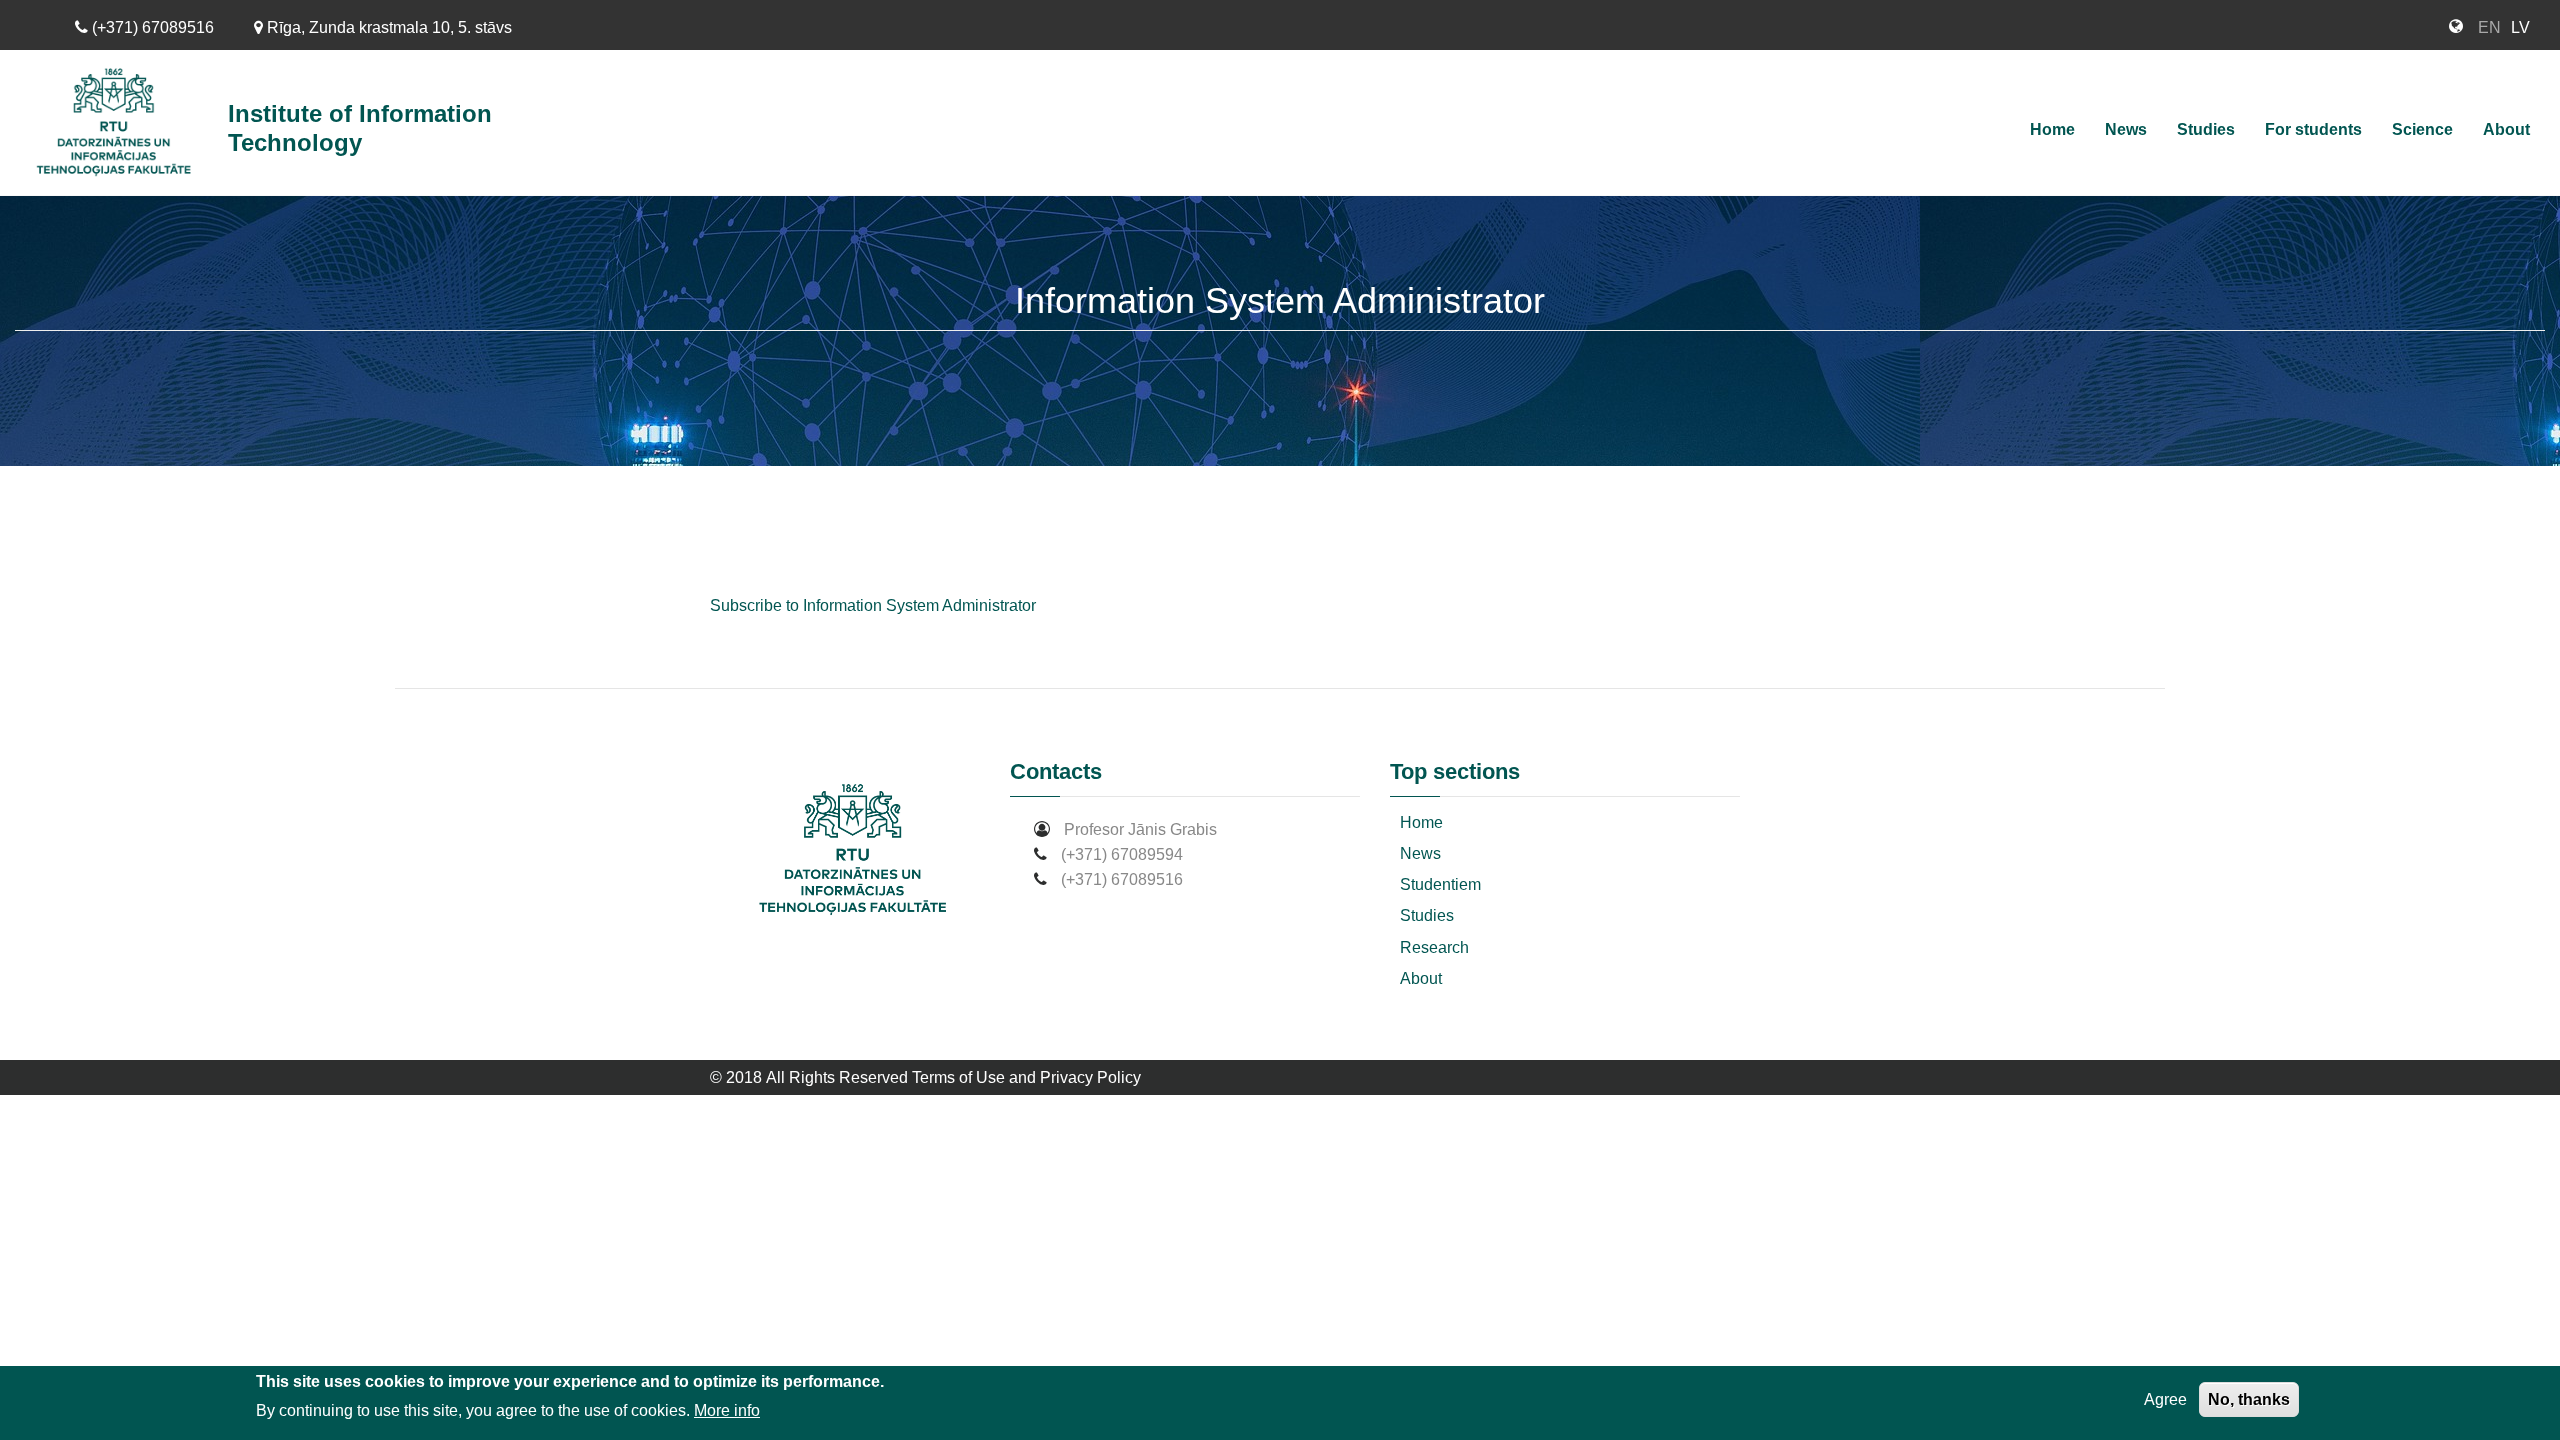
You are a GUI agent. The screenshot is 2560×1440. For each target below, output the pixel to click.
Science (2422, 129)
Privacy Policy (1090, 1077)
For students (2313, 129)
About (2506, 129)
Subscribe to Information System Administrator (873, 605)
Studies (2206, 129)
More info (727, 1410)
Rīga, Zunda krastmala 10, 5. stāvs (387, 27)
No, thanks (2249, 1399)
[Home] (121, 123)
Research (1434, 947)
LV (2520, 27)
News (2126, 129)
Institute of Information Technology (360, 128)
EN (2489, 27)
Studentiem (1440, 884)
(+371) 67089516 (151, 27)
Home (2052, 129)
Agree (2165, 1399)
